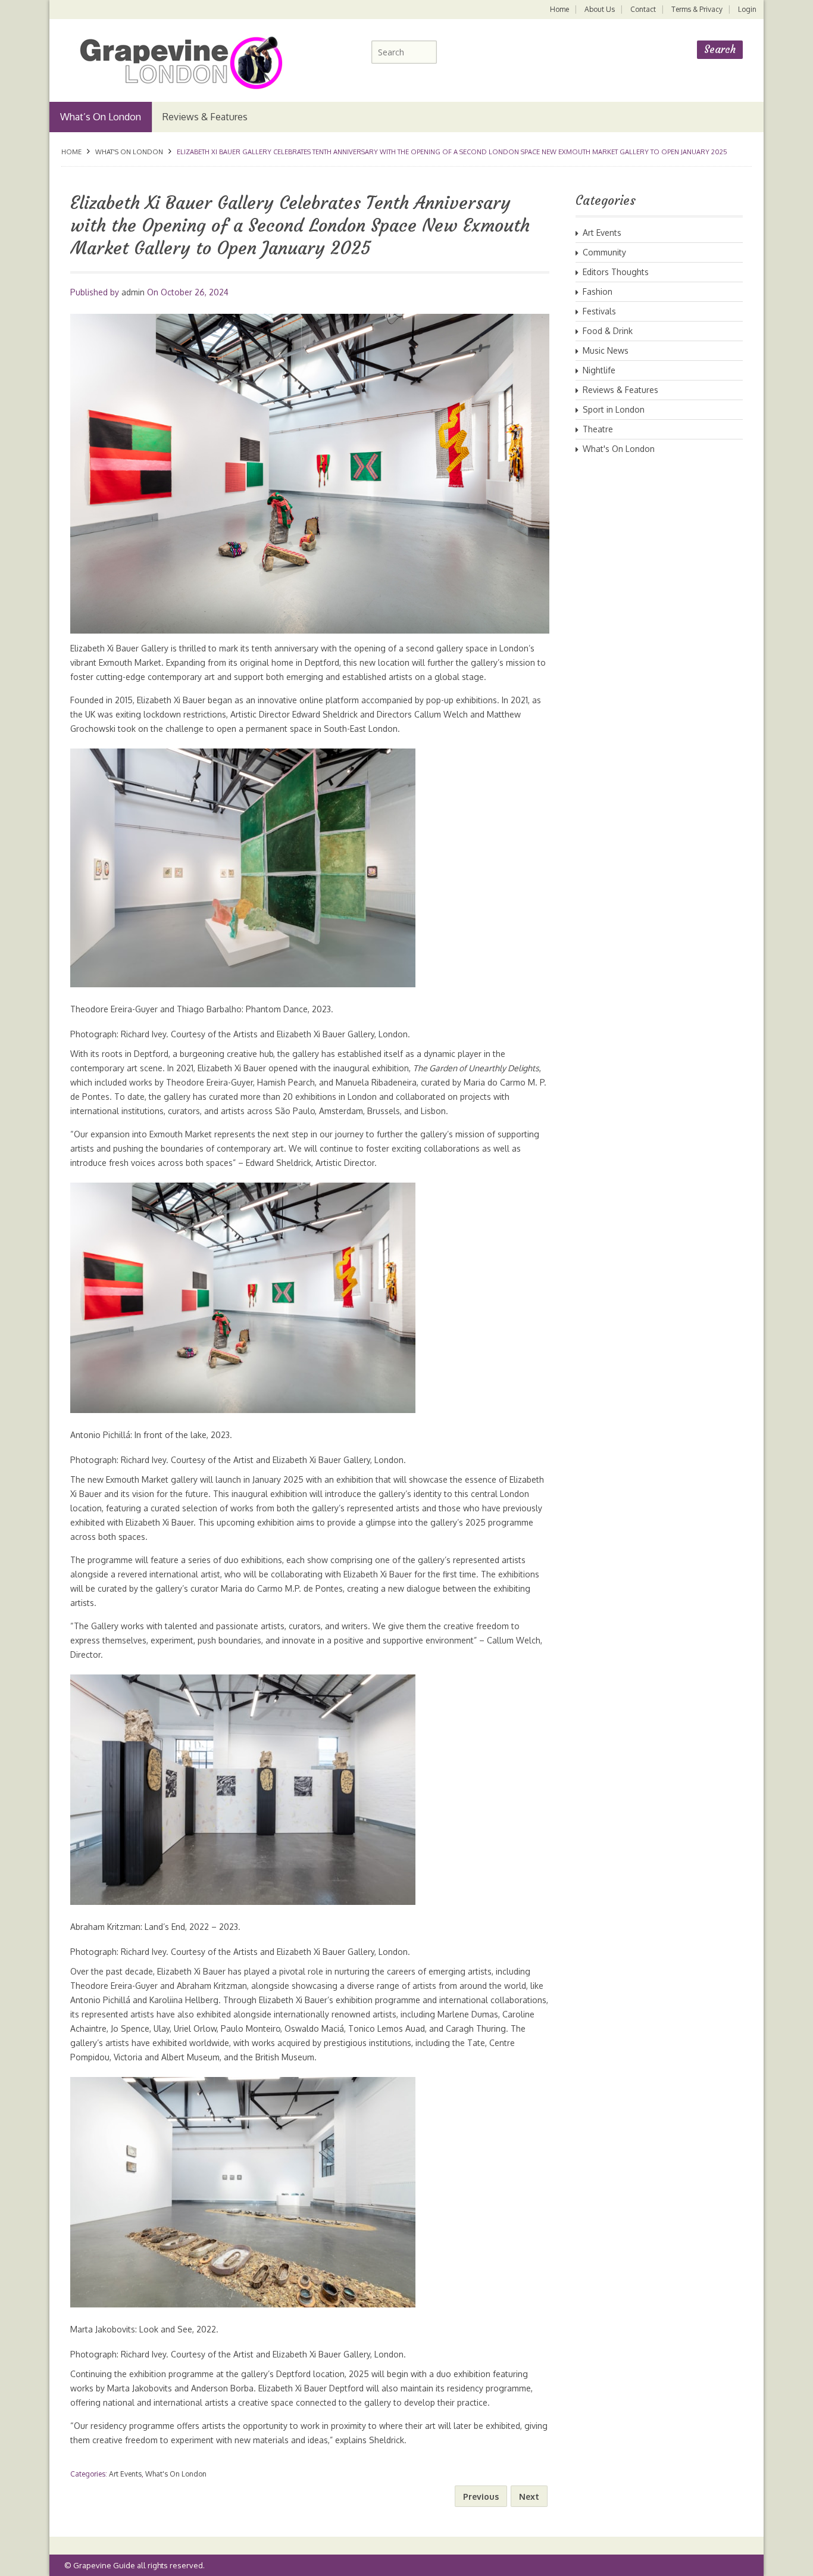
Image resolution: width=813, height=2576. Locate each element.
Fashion (598, 291)
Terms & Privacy (697, 9)
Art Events (125, 2474)
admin (133, 292)
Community (604, 252)
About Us (600, 9)
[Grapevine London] (173, 62)
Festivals (599, 311)
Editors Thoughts (616, 272)
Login (747, 9)
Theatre (598, 429)
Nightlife (599, 370)
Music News (606, 350)
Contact (643, 9)
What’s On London (101, 117)
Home (559, 9)
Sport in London (614, 409)
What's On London (129, 152)
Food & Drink (608, 331)
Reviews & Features (205, 117)
